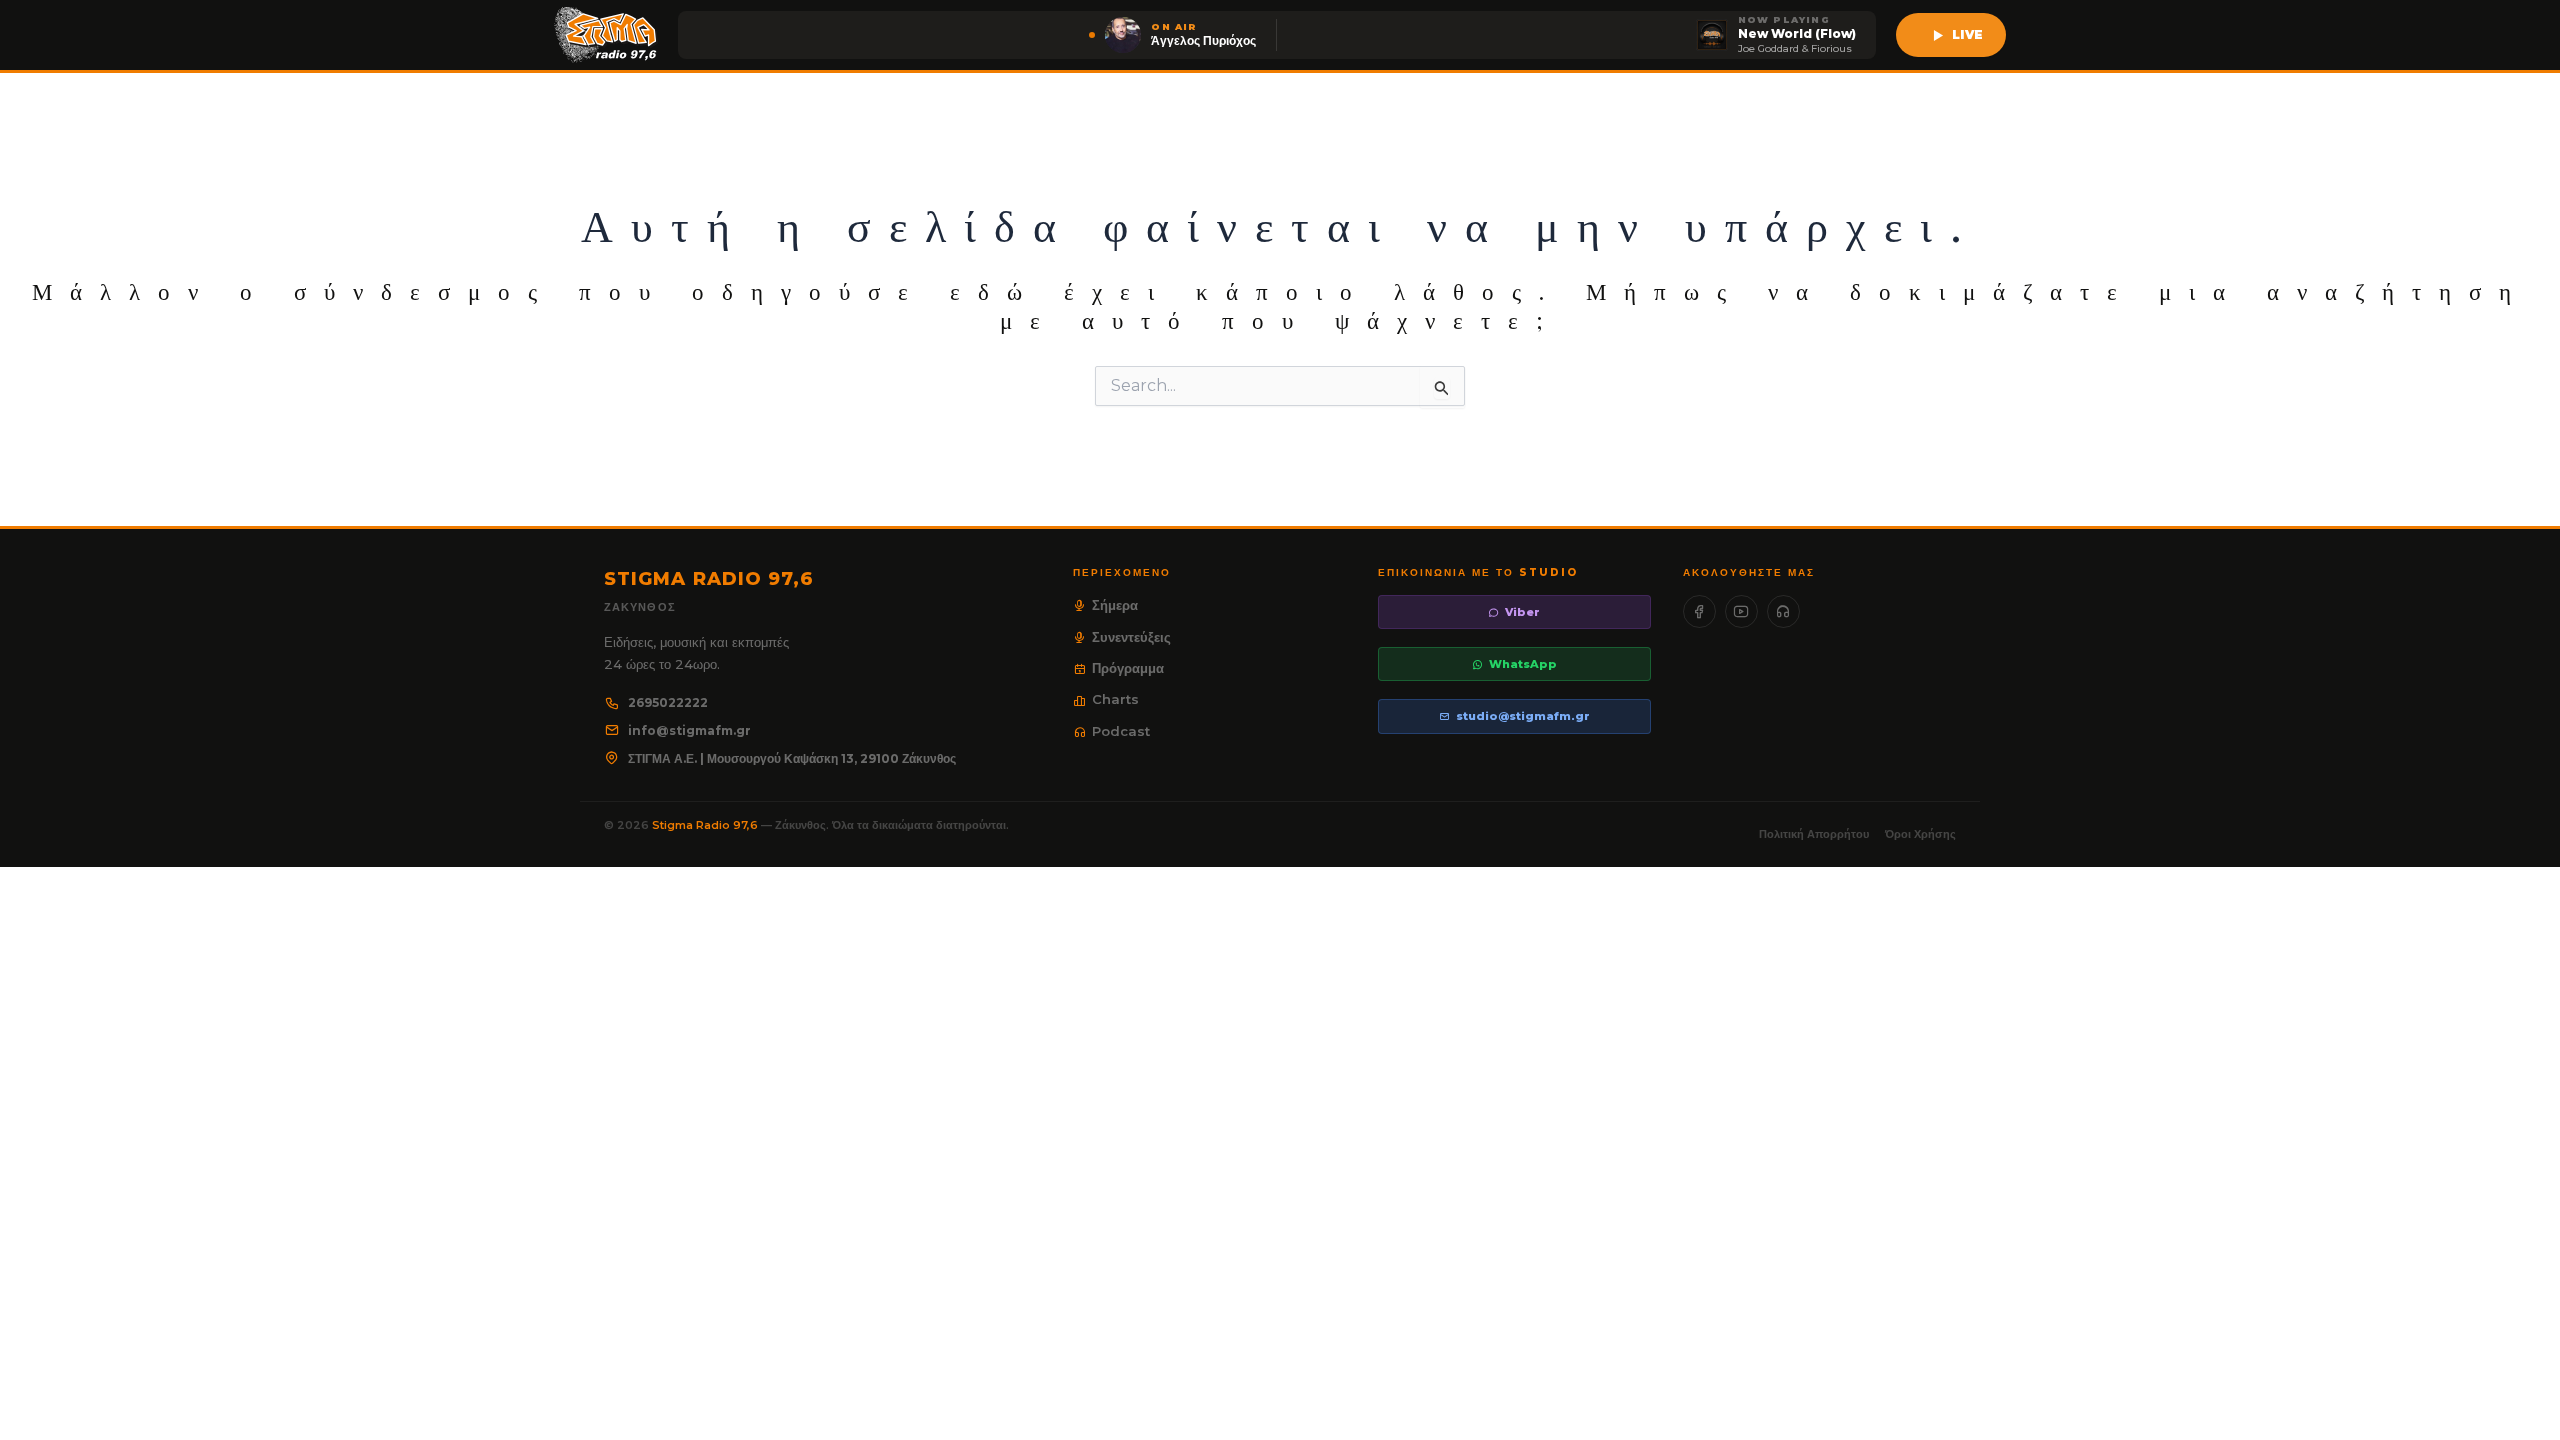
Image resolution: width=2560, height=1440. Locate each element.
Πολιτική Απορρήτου (1814, 834)
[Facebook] (1699, 611)
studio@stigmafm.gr (1523, 716)
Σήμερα (1115, 605)
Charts (1115, 699)
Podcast (1121, 731)
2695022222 (668, 702)
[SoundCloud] (1783, 611)
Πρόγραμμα (1128, 668)
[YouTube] (1741, 611)
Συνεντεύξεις (1131, 637)
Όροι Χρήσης (1920, 834)
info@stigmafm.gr (689, 730)
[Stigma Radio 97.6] (606, 35)
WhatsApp (1523, 664)
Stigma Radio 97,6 (706, 825)
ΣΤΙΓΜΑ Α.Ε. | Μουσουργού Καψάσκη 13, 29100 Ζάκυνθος (792, 758)
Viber (1522, 612)
